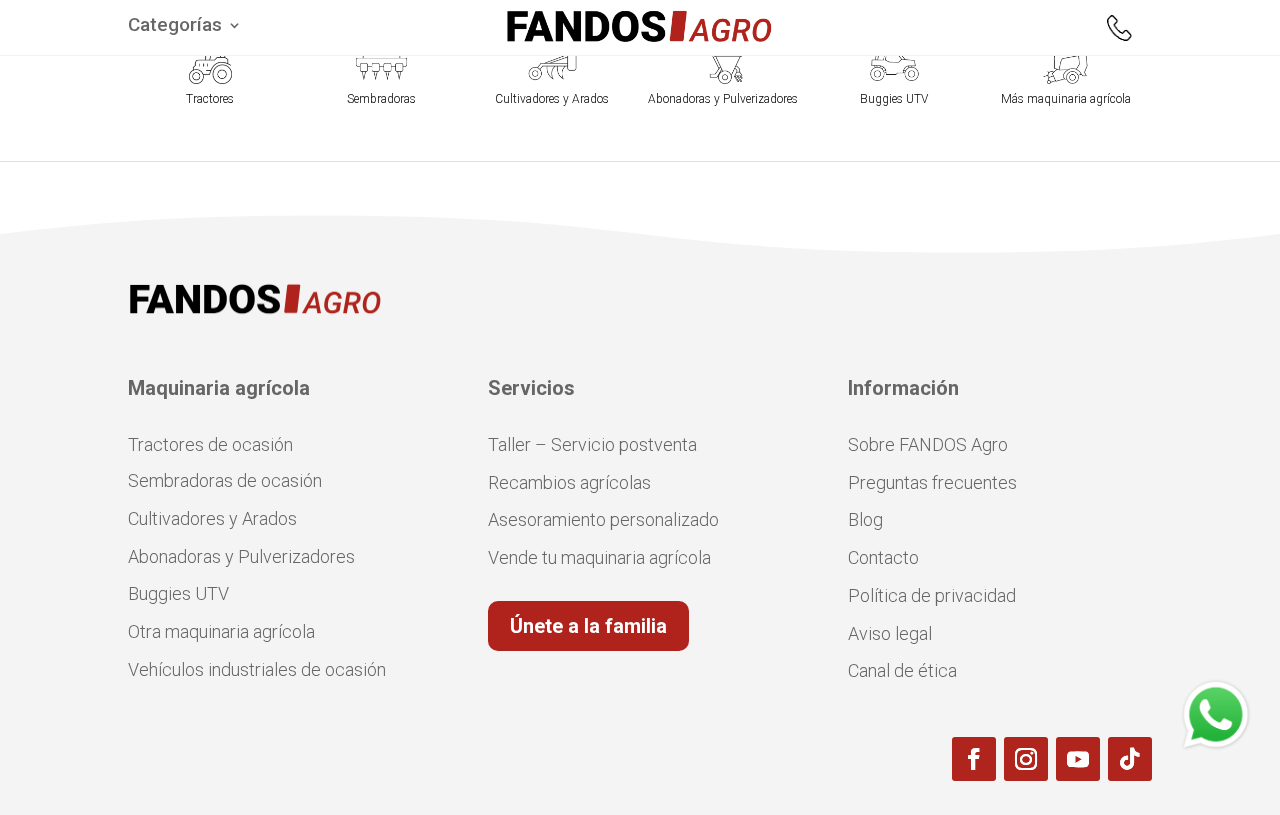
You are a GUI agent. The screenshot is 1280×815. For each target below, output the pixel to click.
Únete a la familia (588, 626)
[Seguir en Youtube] (1078, 759)
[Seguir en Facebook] (974, 759)
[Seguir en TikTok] (1130, 759)
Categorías (175, 27)
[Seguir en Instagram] (1026, 759)
